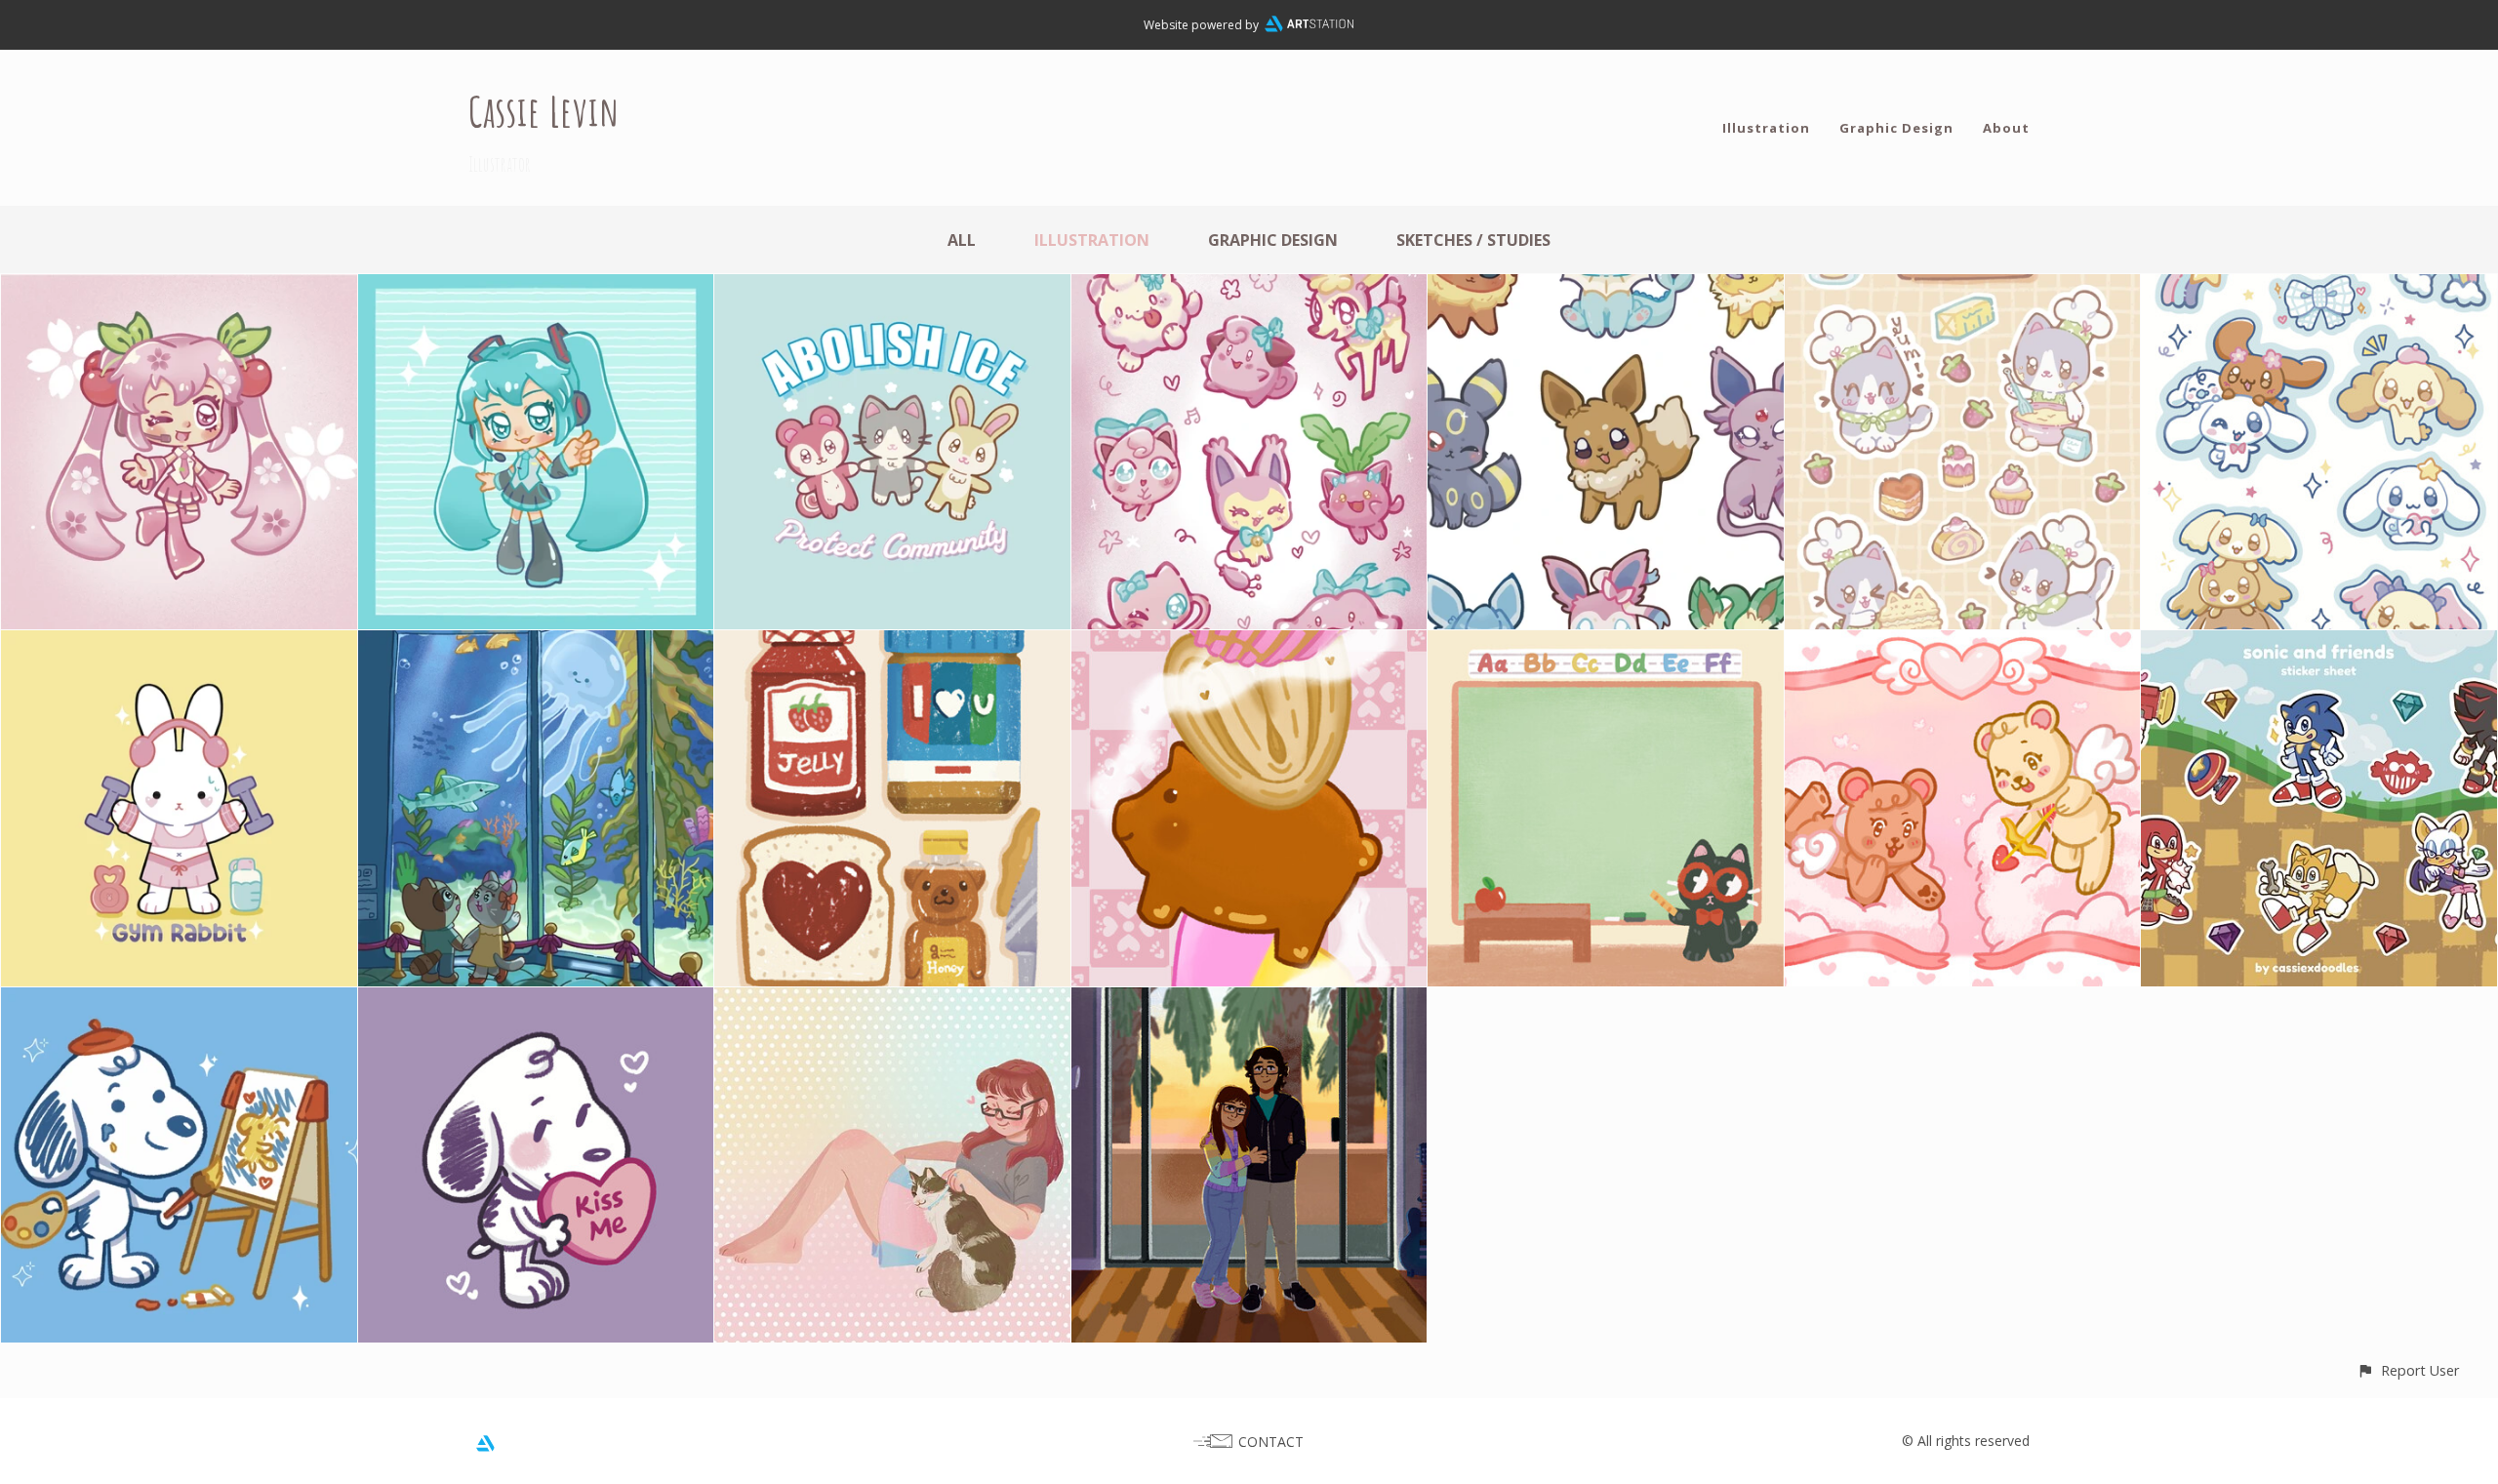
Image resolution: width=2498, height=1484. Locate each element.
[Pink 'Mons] (1249, 288)
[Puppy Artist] (179, 1001)
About (2006, 128)
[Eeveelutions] (1606, 288)
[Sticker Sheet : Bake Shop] (1963, 288)
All (962, 240)
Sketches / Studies (1473, 240)
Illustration (1766, 128)
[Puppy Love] (536, 1001)
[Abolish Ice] (892, 288)
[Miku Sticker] (536, 288)
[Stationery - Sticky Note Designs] (1606, 644)
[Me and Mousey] (892, 1001)
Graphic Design (1896, 128)
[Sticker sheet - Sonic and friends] (2319, 644)
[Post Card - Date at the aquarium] (536, 644)
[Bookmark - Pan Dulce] (1249, 644)
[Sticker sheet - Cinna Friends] (2319, 288)
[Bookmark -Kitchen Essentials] (892, 644)
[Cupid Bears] (1963, 644)
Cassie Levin (544, 111)
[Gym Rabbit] (179, 644)
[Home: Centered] (1249, 1001)
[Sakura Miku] (179, 288)
